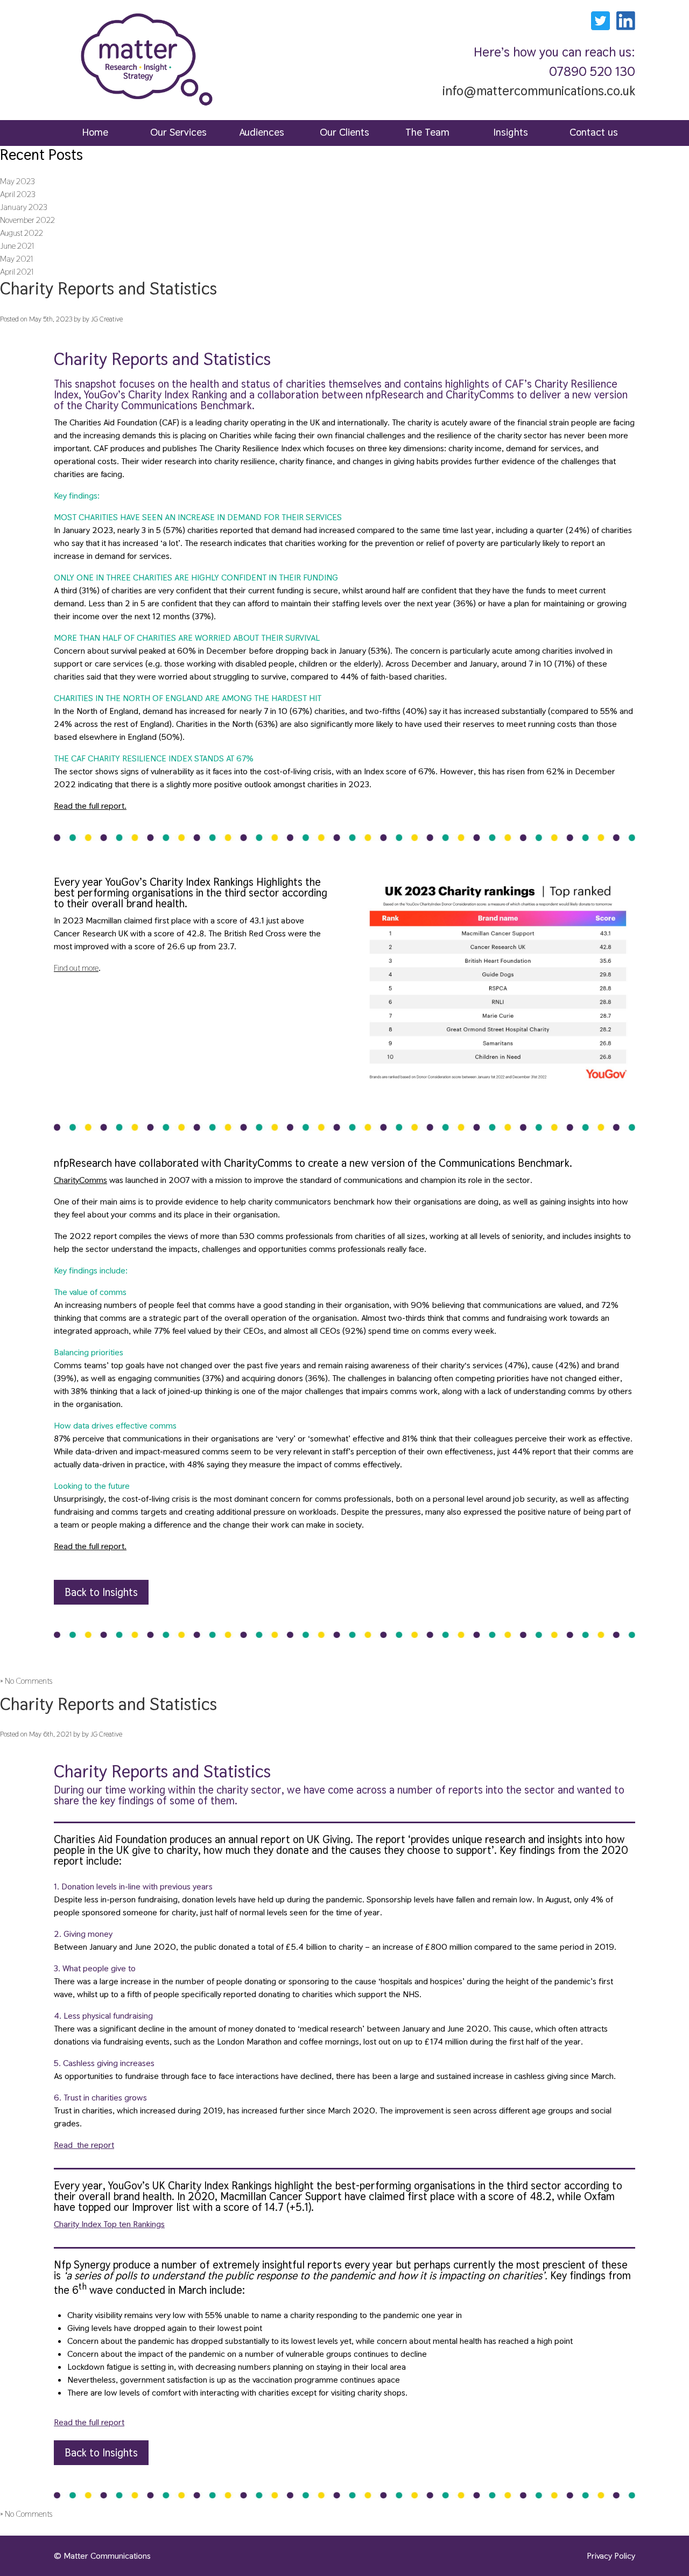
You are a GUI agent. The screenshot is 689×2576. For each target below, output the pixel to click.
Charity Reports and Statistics (108, 288)
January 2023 (24, 207)
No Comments (29, 1681)
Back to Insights (101, 1592)
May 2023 (17, 181)
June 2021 (17, 246)
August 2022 (22, 233)
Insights (511, 132)
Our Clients (344, 132)
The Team (427, 132)
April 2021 (17, 272)
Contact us (594, 132)
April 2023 (18, 194)
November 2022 (27, 220)
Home (95, 132)
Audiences (262, 132)
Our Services (178, 132)
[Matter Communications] (147, 112)
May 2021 (17, 259)
